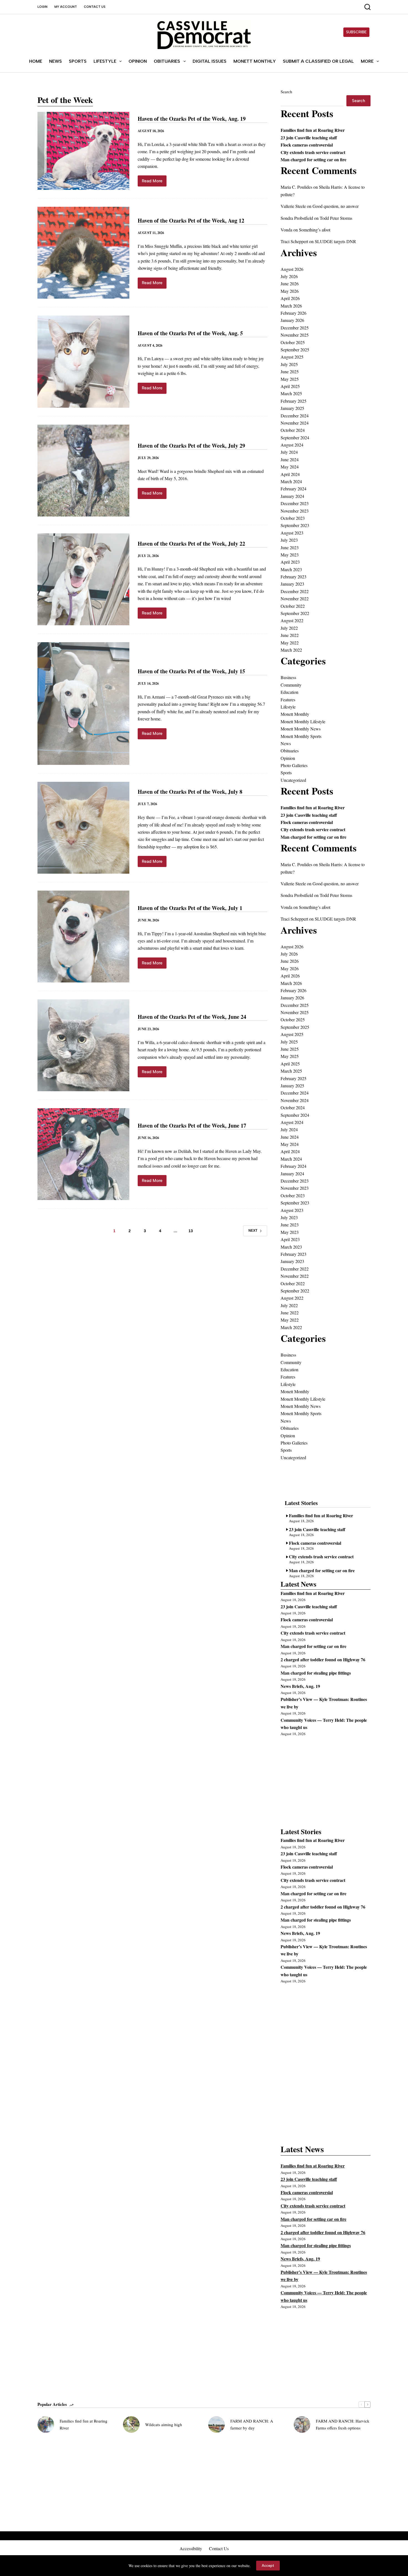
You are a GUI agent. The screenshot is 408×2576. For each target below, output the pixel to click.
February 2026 (294, 313)
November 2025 (295, 335)
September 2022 (295, 613)
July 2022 (289, 628)
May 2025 (290, 379)
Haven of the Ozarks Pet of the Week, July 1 (190, 908)
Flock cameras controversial (307, 145)
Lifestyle (105, 61)
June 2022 (290, 635)
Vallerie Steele (293, 206)
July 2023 (289, 540)
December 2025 (295, 328)
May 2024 (290, 467)
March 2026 (291, 306)
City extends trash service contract (313, 152)
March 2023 (291, 569)
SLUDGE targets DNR (335, 241)
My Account (66, 7)
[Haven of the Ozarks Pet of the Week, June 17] (83, 1154)
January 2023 (292, 584)
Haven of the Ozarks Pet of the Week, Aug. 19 (192, 119)
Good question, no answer (336, 206)
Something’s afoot (315, 230)
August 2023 (292, 533)
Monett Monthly (255, 61)
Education (289, 692)
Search (286, 92)
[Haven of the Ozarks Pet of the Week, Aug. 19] (83, 151)
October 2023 (293, 518)
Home (36, 61)
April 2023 (290, 562)
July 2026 (289, 276)
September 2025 (295, 350)
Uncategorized (293, 780)
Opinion (138, 61)
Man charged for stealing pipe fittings (316, 1673)
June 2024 (290, 459)
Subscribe (356, 32)
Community (291, 685)
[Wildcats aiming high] (131, 2424)
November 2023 (295, 511)
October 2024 (293, 430)
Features (288, 700)
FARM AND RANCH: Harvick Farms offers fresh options (343, 2424)
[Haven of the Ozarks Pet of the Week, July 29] (83, 471)
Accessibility (191, 2549)
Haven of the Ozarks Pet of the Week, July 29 (191, 446)
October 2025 (293, 342)
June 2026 (290, 283)
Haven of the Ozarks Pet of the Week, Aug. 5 (190, 333)
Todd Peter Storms (336, 218)
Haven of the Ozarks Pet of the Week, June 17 (192, 1126)
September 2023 (295, 525)
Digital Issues (210, 61)
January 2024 (292, 496)
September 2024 (295, 438)
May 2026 (290, 291)
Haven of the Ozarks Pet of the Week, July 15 (191, 671)
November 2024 (295, 423)
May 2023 (290, 555)
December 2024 (295, 416)
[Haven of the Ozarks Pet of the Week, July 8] (83, 828)
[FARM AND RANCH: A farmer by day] (216, 2424)
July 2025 (289, 364)
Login (42, 7)
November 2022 (295, 598)
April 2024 (290, 474)
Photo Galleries (294, 765)
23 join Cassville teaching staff (309, 138)
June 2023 (290, 547)
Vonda (286, 230)
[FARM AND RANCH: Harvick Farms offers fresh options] (302, 2424)
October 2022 (293, 606)
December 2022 (295, 591)
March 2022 (291, 650)
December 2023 (295, 503)
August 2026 (292, 269)
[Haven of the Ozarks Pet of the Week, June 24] (83, 1045)
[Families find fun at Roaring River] (46, 2424)
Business (288, 677)
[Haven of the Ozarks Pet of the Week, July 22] (83, 579)
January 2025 (292, 408)
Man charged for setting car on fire (313, 159)
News (56, 61)
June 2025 (290, 371)
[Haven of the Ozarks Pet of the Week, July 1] (83, 937)
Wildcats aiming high (164, 2424)
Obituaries (167, 61)
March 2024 (291, 481)
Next (253, 1231)
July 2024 (289, 452)
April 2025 (290, 386)
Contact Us (95, 7)
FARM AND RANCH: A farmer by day (252, 2424)
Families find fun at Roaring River (313, 130)
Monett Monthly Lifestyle (303, 721)
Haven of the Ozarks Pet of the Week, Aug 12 (191, 220)
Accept (268, 2566)
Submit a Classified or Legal (318, 61)
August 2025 (292, 357)
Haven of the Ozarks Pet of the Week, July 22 (191, 544)
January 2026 (292, 320)
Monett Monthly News (301, 729)
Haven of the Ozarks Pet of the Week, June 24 (192, 1017)
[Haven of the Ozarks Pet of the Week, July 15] (83, 704)
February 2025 (294, 401)
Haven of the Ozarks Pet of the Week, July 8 (190, 792)
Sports (78, 61)
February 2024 (294, 489)
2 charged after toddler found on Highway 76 (323, 1659)
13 (191, 1231)
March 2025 (291, 393)
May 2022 (290, 643)
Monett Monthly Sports (301, 736)
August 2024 (292, 445)
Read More (154, 182)
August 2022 (292, 620)
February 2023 (294, 577)
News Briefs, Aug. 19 (300, 1686)
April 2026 (290, 298)
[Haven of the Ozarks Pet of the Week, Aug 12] (83, 253)
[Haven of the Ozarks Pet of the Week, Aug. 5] (83, 361)
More (367, 61)
